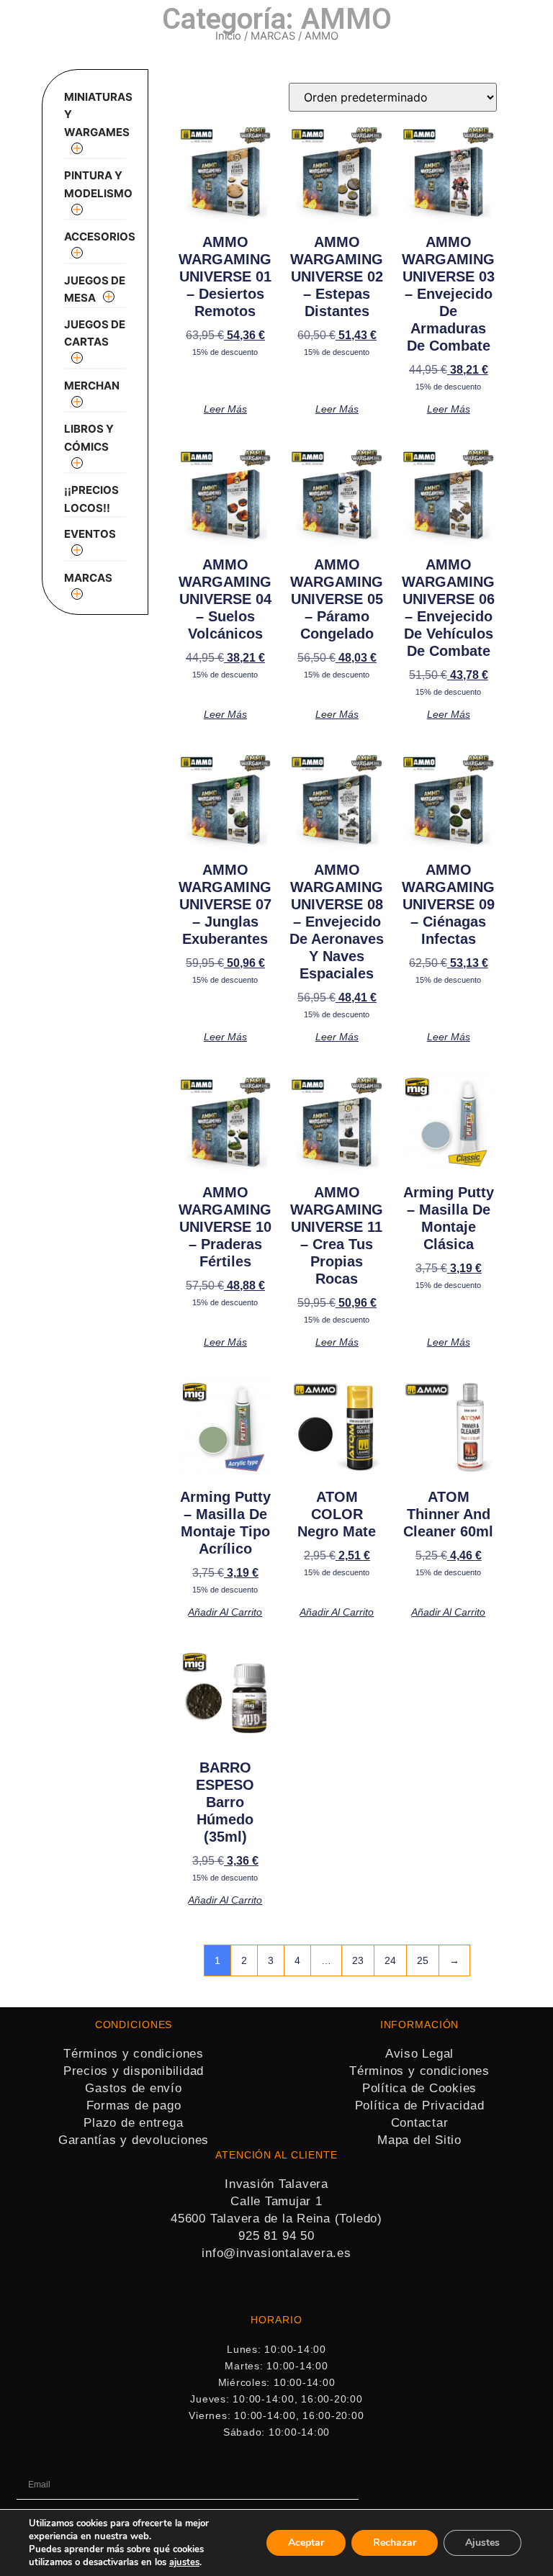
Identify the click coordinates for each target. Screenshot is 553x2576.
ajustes (184, 2562)
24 (390, 1960)
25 (423, 1960)
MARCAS (273, 36)
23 (358, 1960)
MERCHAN (92, 386)
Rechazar (395, 2543)
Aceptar (306, 2543)
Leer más (225, 409)
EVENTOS (90, 534)
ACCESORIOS (100, 237)
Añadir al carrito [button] (225, 1612)
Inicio (228, 36)
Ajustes (482, 2543)
